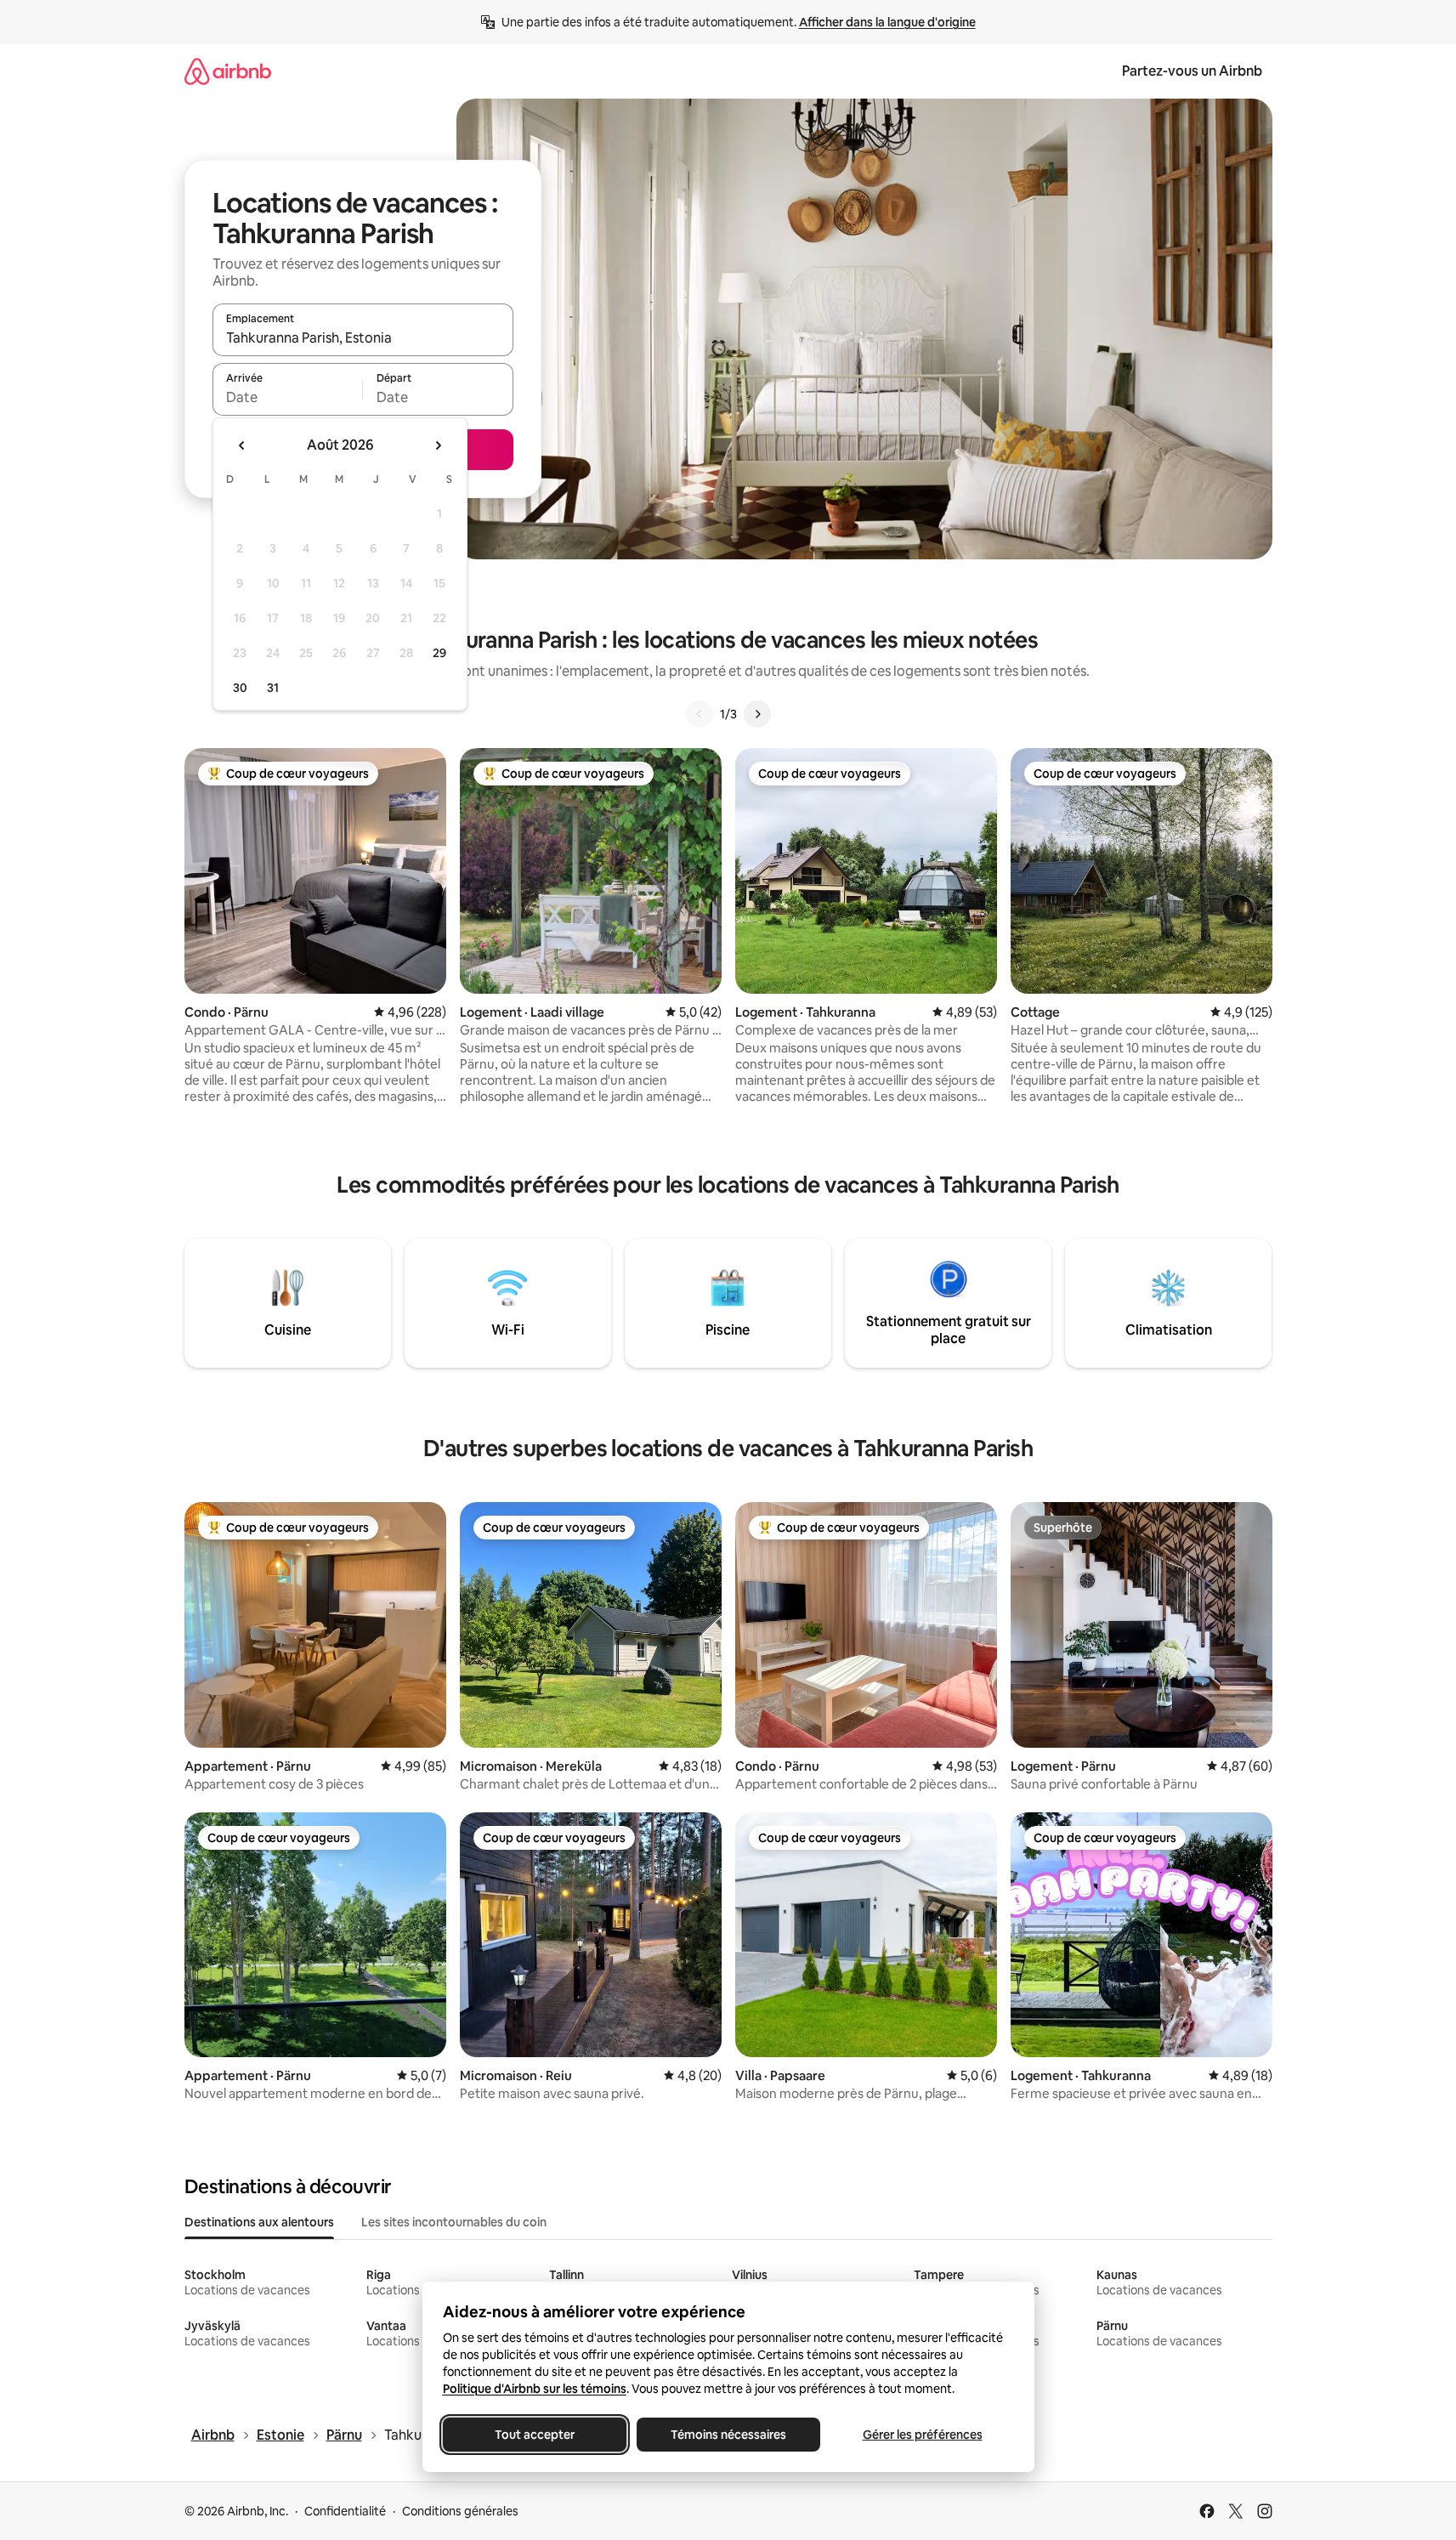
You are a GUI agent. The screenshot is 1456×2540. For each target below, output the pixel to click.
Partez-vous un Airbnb (1192, 71)
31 (273, 688)
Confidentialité (345, 2511)
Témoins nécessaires (728, 2435)
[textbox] (288, 397)
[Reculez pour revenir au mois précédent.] (242, 445)
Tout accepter (535, 2435)
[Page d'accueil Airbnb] (228, 71)
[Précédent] (700, 714)
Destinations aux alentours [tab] (259, 2222)
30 (240, 688)
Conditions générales (460, 2511)
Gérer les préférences (922, 2435)
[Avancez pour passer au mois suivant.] (438, 445)
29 (439, 653)
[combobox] (363, 337)
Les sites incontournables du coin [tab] (454, 2222)
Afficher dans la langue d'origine (887, 22)
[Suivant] (757, 714)
